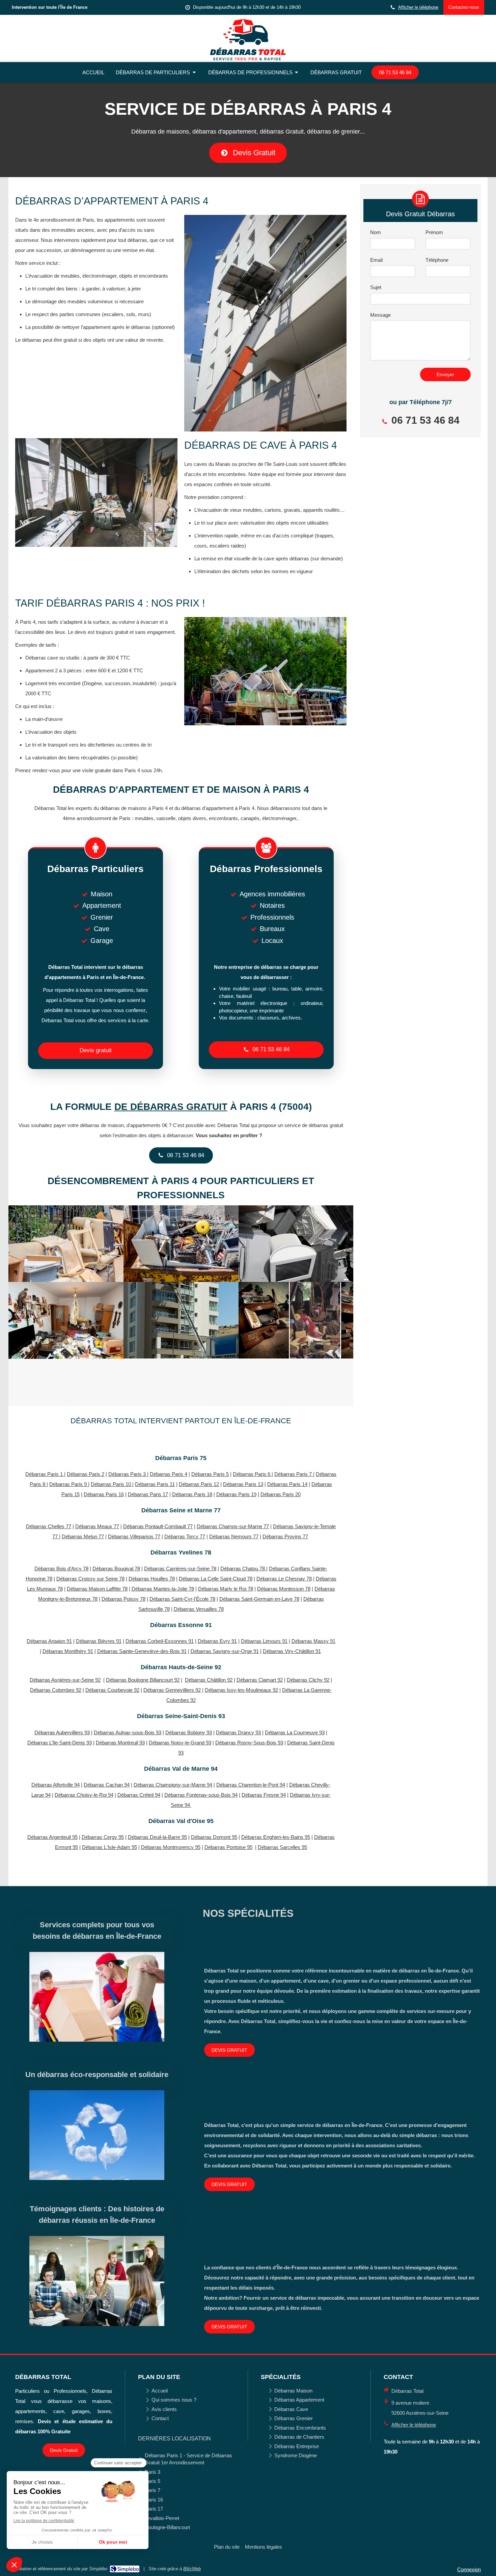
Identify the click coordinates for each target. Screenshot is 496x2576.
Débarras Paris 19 (236, 1494)
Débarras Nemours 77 (234, 1536)
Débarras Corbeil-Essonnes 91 (160, 1641)
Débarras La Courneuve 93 (295, 1732)
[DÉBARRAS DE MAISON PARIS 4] (181, 1244)
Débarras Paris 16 (104, 1494)
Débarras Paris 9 (69, 1484)
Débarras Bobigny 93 (189, 1732)
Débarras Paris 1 (45, 1474)
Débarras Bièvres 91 (99, 1641)
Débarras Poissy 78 (123, 1599)
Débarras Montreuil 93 (120, 1743)
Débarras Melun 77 (83, 1536)
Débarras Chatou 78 (243, 1569)
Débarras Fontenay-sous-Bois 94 (201, 1795)
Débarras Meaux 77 (97, 1526)
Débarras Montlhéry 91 (68, 1651)
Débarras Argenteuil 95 (52, 1837)
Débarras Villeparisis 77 (134, 1536)
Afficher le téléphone (418, 7)
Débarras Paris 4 (169, 1474)
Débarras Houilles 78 (152, 1579)
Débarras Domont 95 (214, 1837)
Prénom (434, 232)
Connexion (469, 2569)
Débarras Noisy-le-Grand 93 (180, 1743)
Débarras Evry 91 (217, 1641)
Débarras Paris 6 (252, 1474)
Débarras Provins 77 (285, 1536)
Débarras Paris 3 (128, 1474)
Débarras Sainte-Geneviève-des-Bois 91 (142, 1651)
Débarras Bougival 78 (116, 1569)
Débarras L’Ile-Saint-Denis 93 (60, 1743)
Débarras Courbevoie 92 (112, 1690)
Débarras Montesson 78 (284, 1589)
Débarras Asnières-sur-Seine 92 (65, 1680)
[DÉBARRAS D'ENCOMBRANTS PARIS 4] (296, 1320)
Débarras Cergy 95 (103, 1837)
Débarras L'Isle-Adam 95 (109, 1847)
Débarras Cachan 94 (107, 1785)
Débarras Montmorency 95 (171, 1847)
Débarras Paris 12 (199, 1484)
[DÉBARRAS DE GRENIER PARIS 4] (66, 1320)
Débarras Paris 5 (210, 1474)
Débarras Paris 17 (148, 1494)
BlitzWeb (192, 2569)
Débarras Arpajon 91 (49, 1641)
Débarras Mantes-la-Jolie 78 (163, 1589)
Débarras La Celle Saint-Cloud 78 (216, 1579)
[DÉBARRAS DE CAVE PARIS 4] (296, 1244)
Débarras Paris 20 (281, 1494)
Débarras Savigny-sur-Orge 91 (225, 1651)
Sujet (376, 287)
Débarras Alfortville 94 (56, 1785)
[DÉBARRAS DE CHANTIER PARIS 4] (181, 1320)
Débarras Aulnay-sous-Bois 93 (128, 1732)
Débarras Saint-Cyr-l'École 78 (182, 1599)
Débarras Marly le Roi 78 (226, 1589)
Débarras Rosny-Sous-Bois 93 (249, 1743)
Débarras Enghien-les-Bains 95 (276, 1837)
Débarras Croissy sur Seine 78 (90, 1579)
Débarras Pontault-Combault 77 (158, 1526)
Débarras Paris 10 (112, 1484)
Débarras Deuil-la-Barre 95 (157, 1837)
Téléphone (437, 260)
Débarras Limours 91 (264, 1641)
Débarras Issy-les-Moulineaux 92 (241, 1690)
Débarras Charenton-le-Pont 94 (251, 1785)
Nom (376, 232)
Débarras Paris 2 (86, 1474)
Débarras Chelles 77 (49, 1526)
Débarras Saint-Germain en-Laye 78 (259, 1599)
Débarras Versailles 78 (199, 1609)
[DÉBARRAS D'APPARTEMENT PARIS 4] (66, 1244)
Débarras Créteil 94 (139, 1795)
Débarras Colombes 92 (56, 1690)
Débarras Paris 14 (287, 1484)
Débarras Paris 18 (192, 1494)
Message (380, 315)
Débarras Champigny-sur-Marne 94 (173, 1785)
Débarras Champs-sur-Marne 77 (233, 1526)
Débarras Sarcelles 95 (282, 1847)
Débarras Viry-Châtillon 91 (292, 1651)
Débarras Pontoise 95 (228, 1847)
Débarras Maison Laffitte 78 (97, 1589)
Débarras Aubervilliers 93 (62, 1732)
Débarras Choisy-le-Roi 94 (84, 1795)
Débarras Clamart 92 (260, 1680)
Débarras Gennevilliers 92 (172, 1690)
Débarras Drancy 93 (238, 1732)
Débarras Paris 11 (155, 1484)
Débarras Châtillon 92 (209, 1680)
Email (376, 260)
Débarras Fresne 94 (264, 1795)
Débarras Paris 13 (243, 1484)
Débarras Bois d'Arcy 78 (61, 1569)
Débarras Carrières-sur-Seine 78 (180, 1569)
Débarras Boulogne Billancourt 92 (143, 1680)
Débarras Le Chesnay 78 (284, 1579)
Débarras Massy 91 (313, 1641)
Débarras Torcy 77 (185, 1536)
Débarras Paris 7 (294, 1474)
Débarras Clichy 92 (308, 1680)
